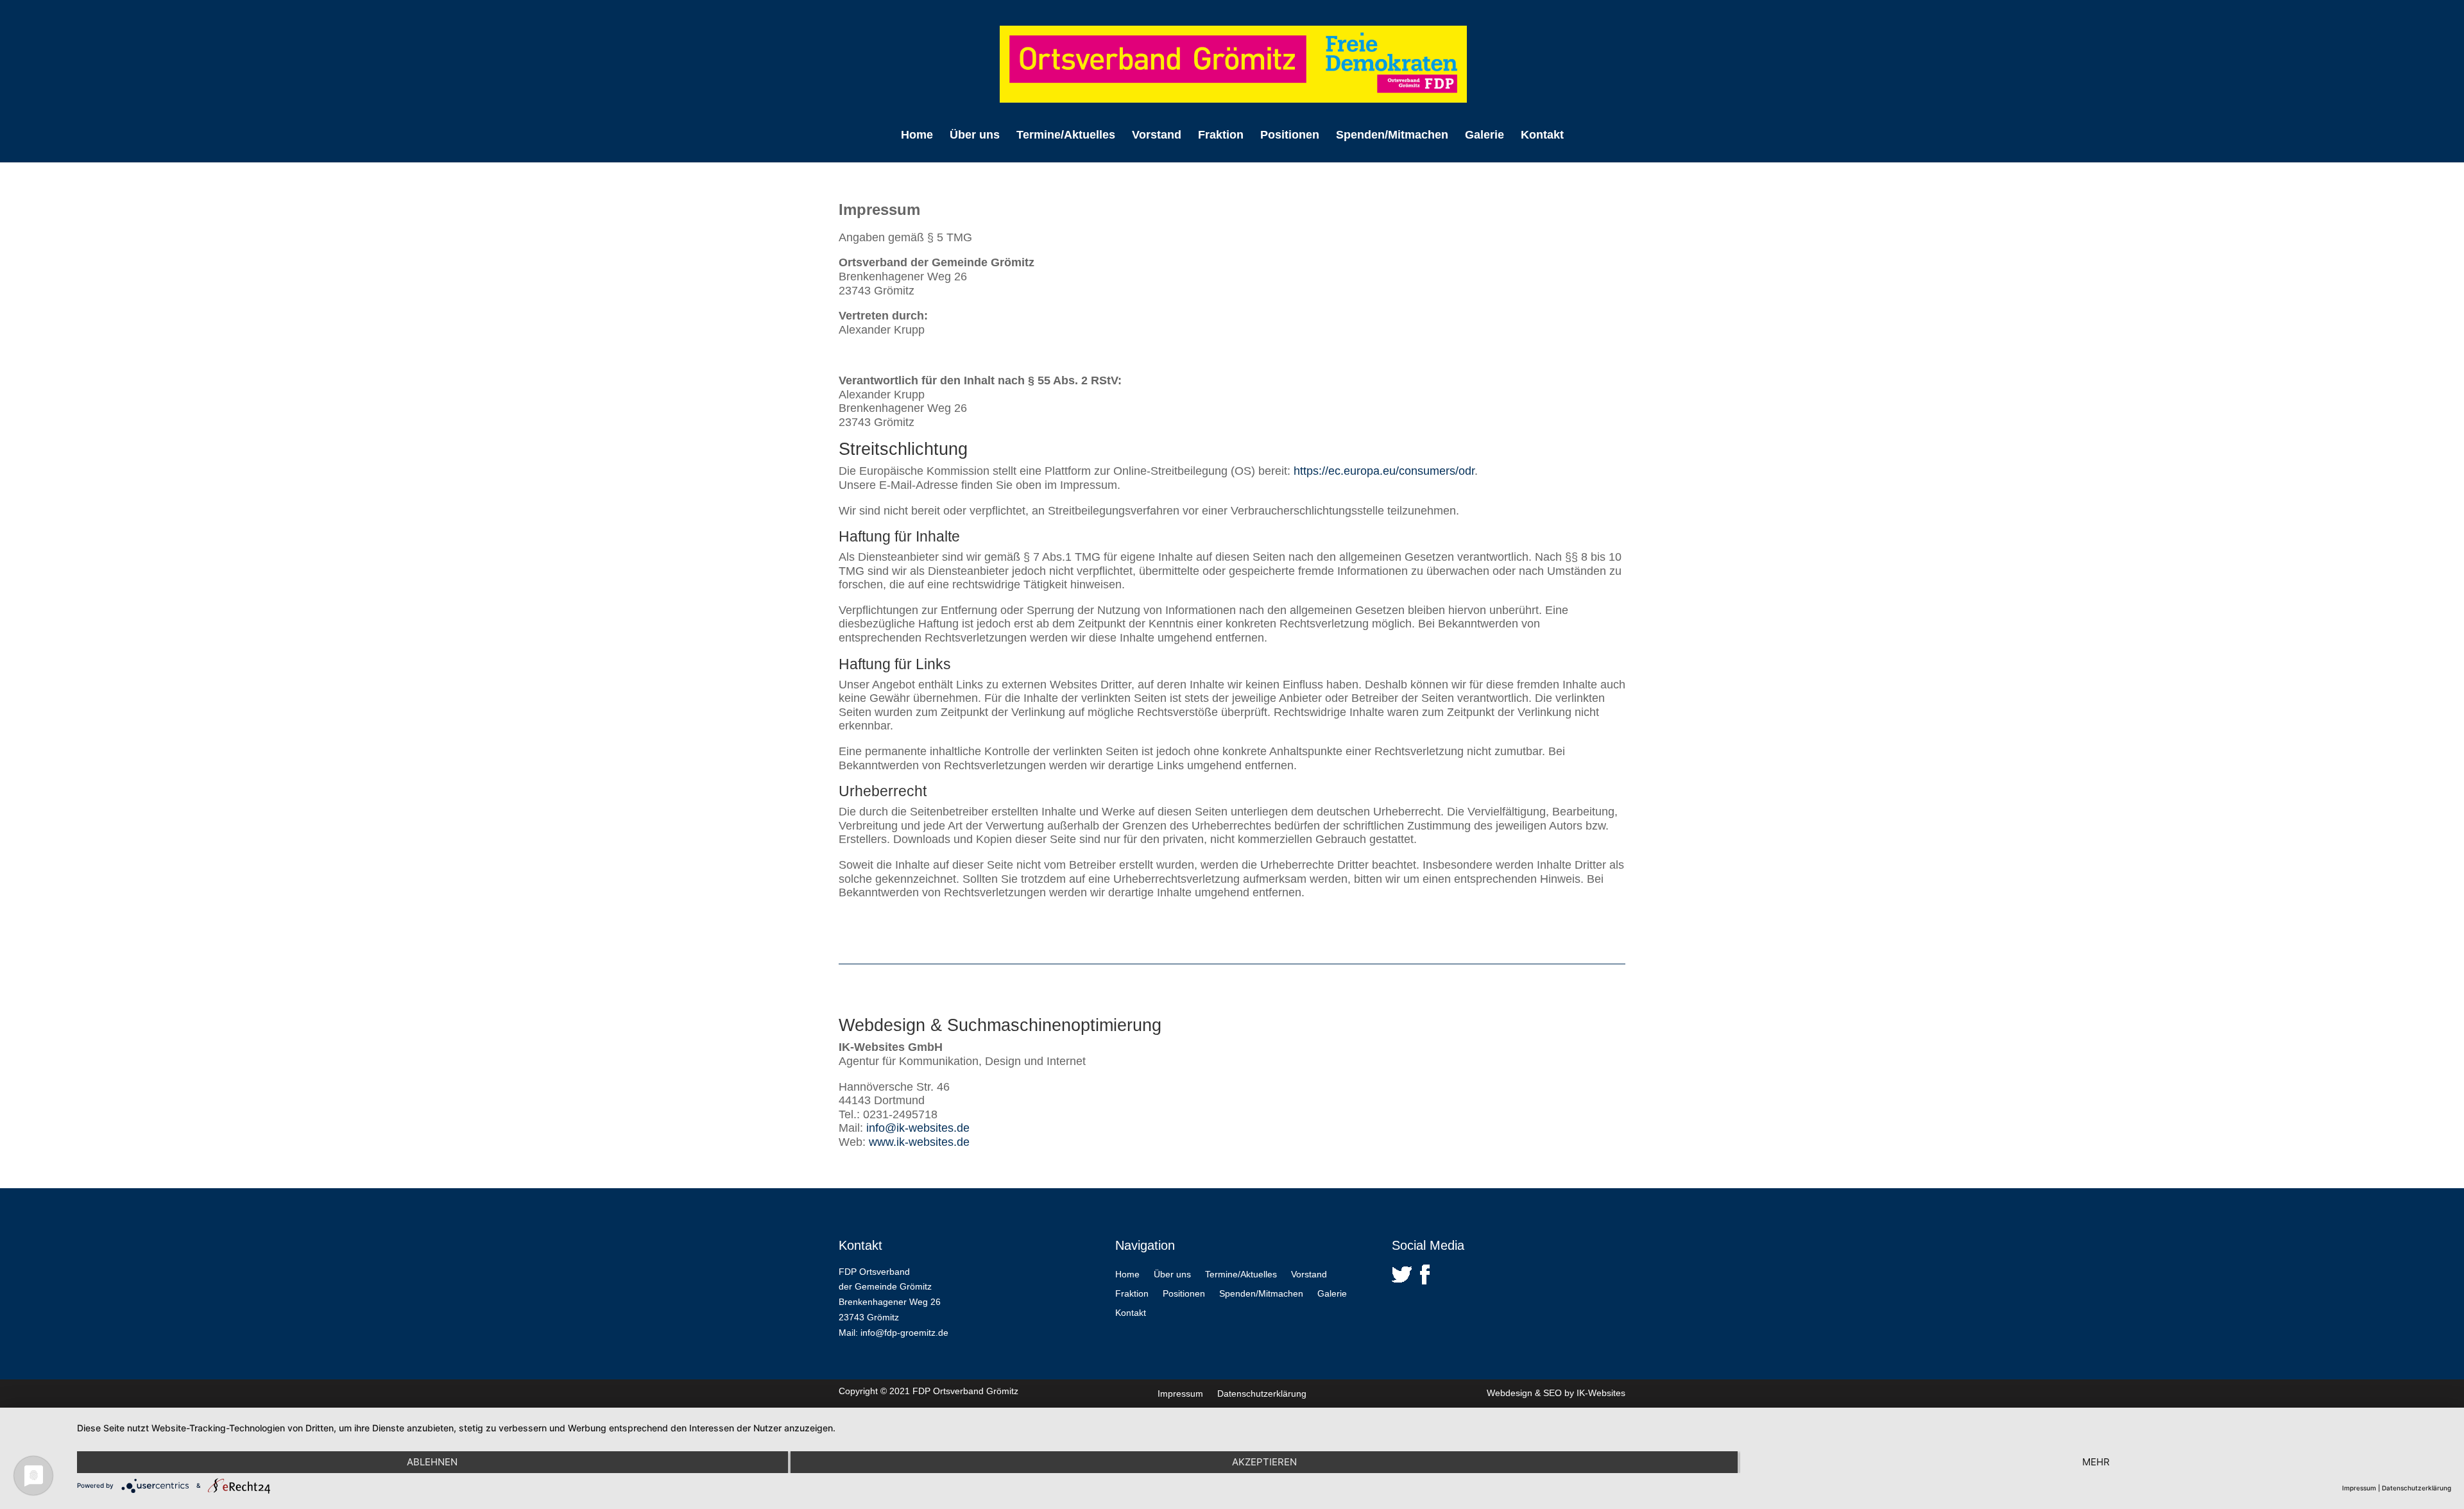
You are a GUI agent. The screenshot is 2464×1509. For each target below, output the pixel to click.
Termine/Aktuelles (1066, 136)
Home (917, 136)
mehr (2096, 1462)
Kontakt (1542, 136)
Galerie (1484, 136)
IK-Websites (1601, 1393)
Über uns (975, 136)
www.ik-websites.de (919, 1142)
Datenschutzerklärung (1262, 1394)
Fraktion (1221, 136)
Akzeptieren (1264, 1462)
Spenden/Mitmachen (1392, 136)
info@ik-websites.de (918, 1128)
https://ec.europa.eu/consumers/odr (1384, 471)
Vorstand (1157, 136)
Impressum (1180, 1394)
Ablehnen (432, 1462)
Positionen (1290, 136)
